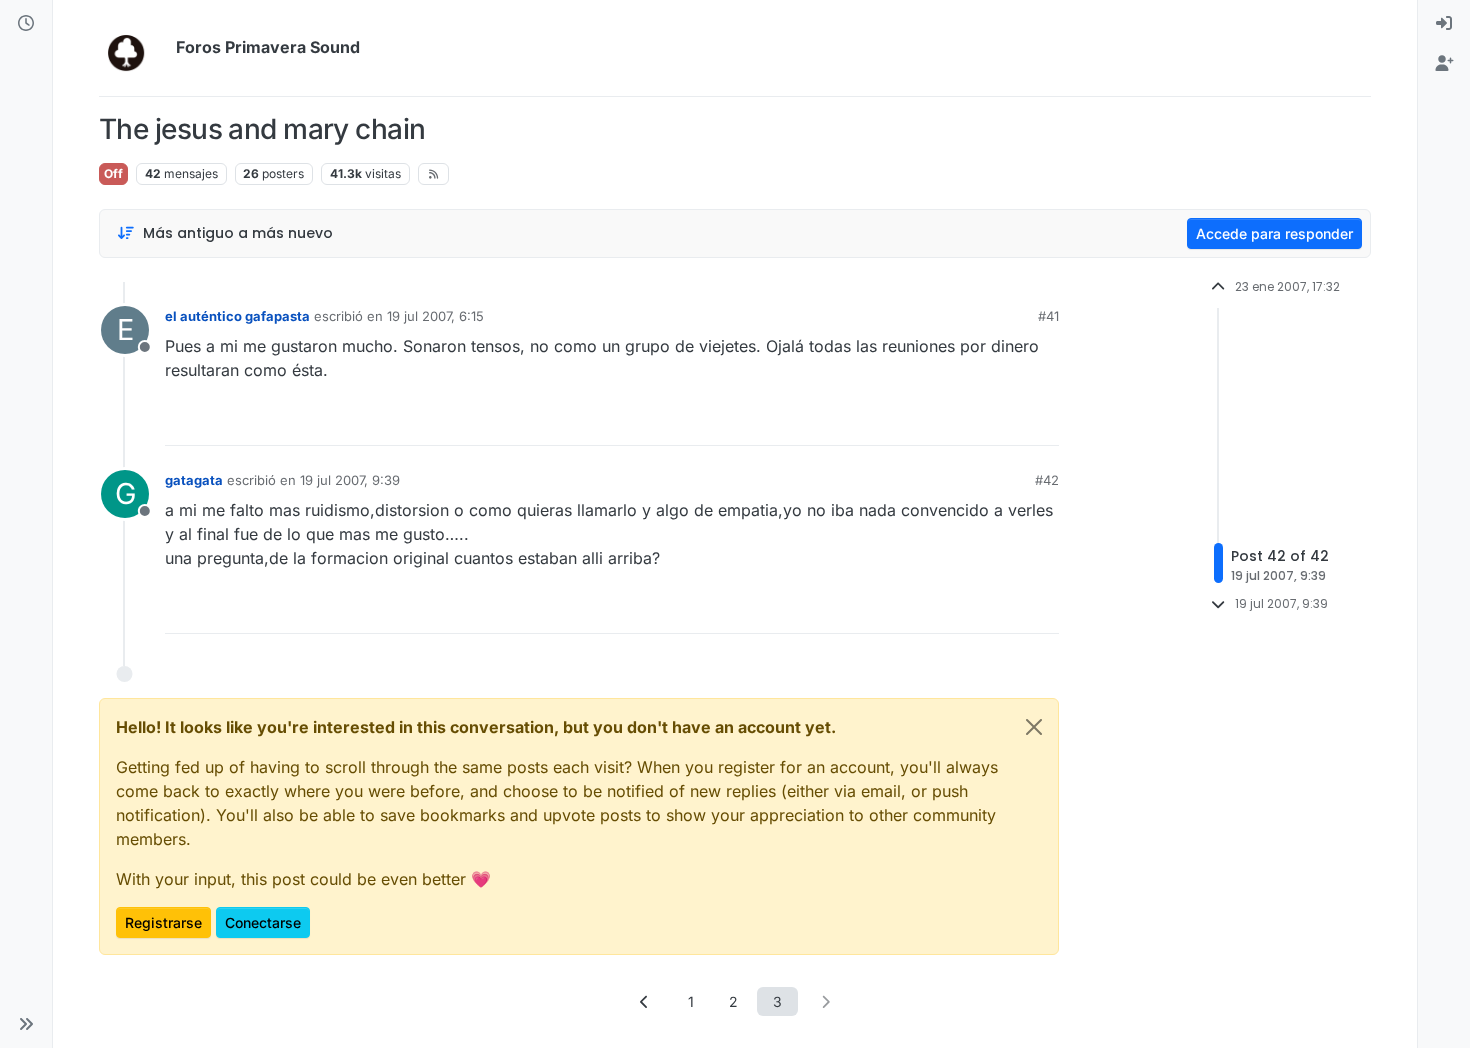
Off (113, 173)
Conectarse (263, 922)
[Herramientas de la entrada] (1042, 421)
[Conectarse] (1444, 24)
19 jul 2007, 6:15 (435, 316)
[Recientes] (26, 24)
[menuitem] (1444, 24)
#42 (1047, 480)
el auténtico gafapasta (237, 316)
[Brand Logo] (133, 48)
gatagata (194, 480)
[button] (26, 1024)
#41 (1048, 316)
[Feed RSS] (433, 174)
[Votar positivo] (932, 421)
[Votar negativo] (1002, 421)
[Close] (1034, 727)
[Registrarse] (1444, 64)
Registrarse (163, 922)
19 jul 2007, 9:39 (350, 480)
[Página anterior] (645, 1001)
